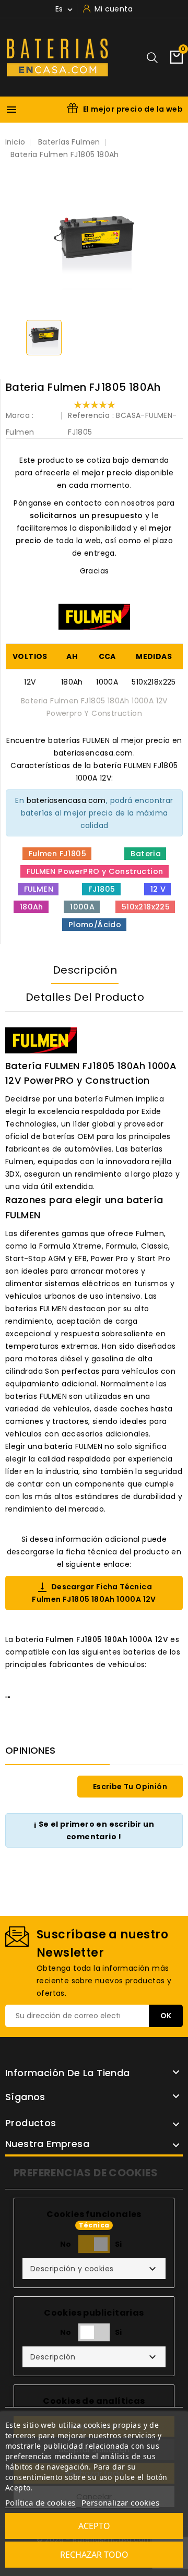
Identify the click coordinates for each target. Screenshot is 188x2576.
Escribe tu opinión (130, 1787)
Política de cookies (40, 2502)
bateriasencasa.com (66, 800)
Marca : (20, 415)
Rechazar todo (94, 2555)
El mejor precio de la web (133, 109)
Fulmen (20, 432)
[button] (94, 2269)
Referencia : (91, 415)
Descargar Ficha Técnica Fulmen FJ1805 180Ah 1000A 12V (94, 1593)
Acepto (94, 2526)
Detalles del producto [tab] (85, 997)
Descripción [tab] (85, 970)
